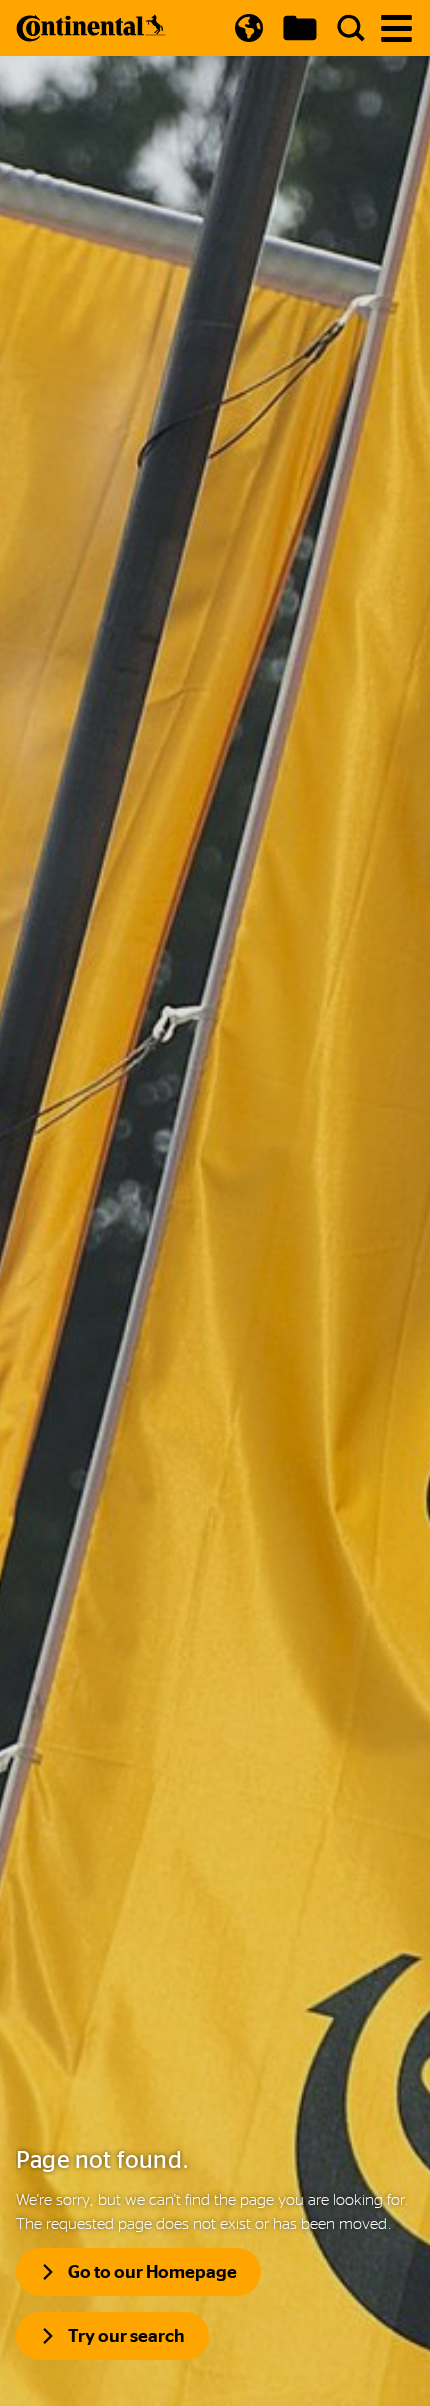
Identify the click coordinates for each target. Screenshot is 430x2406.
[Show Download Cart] (300, 28)
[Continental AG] (91, 28)
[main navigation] (396, 28)
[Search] (351, 28)
